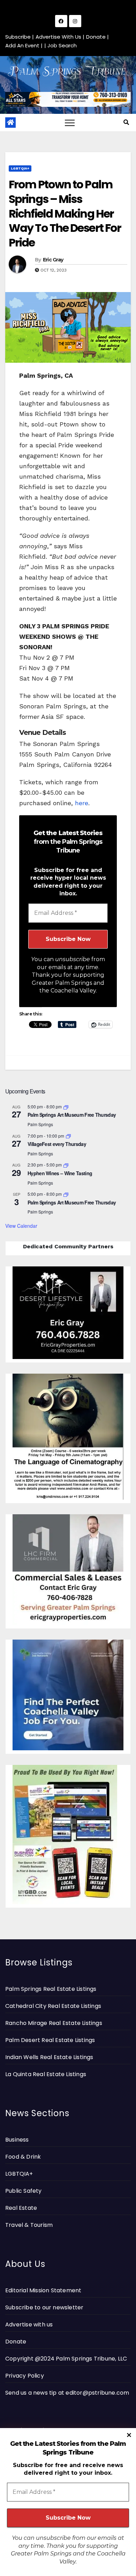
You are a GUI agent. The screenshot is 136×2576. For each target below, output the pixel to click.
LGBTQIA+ (20, 168)
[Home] (10, 123)
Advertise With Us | (60, 37)
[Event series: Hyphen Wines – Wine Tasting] (66, 1165)
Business (17, 2140)
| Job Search (61, 45)
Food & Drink (23, 2157)
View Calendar (21, 1226)
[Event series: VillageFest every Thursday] (68, 1136)
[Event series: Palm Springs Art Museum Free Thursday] (66, 1106)
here (82, 803)
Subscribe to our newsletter (44, 2307)
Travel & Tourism (29, 2225)
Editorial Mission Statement (43, 2290)
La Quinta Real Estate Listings (46, 2074)
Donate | (97, 37)
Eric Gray (53, 260)
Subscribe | (20, 37)
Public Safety (24, 2191)
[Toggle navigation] (70, 123)
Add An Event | (24, 45)
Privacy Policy (25, 2376)
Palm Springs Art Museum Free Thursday (72, 1115)
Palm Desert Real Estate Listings (50, 2040)
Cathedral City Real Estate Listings (53, 2006)
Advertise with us (29, 2324)
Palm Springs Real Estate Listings (51, 1989)
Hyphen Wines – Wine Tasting (60, 1173)
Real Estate (21, 2208)
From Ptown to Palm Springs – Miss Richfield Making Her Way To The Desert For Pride (65, 213)
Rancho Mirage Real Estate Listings (54, 2023)
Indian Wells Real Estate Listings (49, 2057)
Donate (16, 2342)
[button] (126, 122)
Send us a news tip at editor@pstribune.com (67, 2393)
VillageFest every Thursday (57, 1144)
